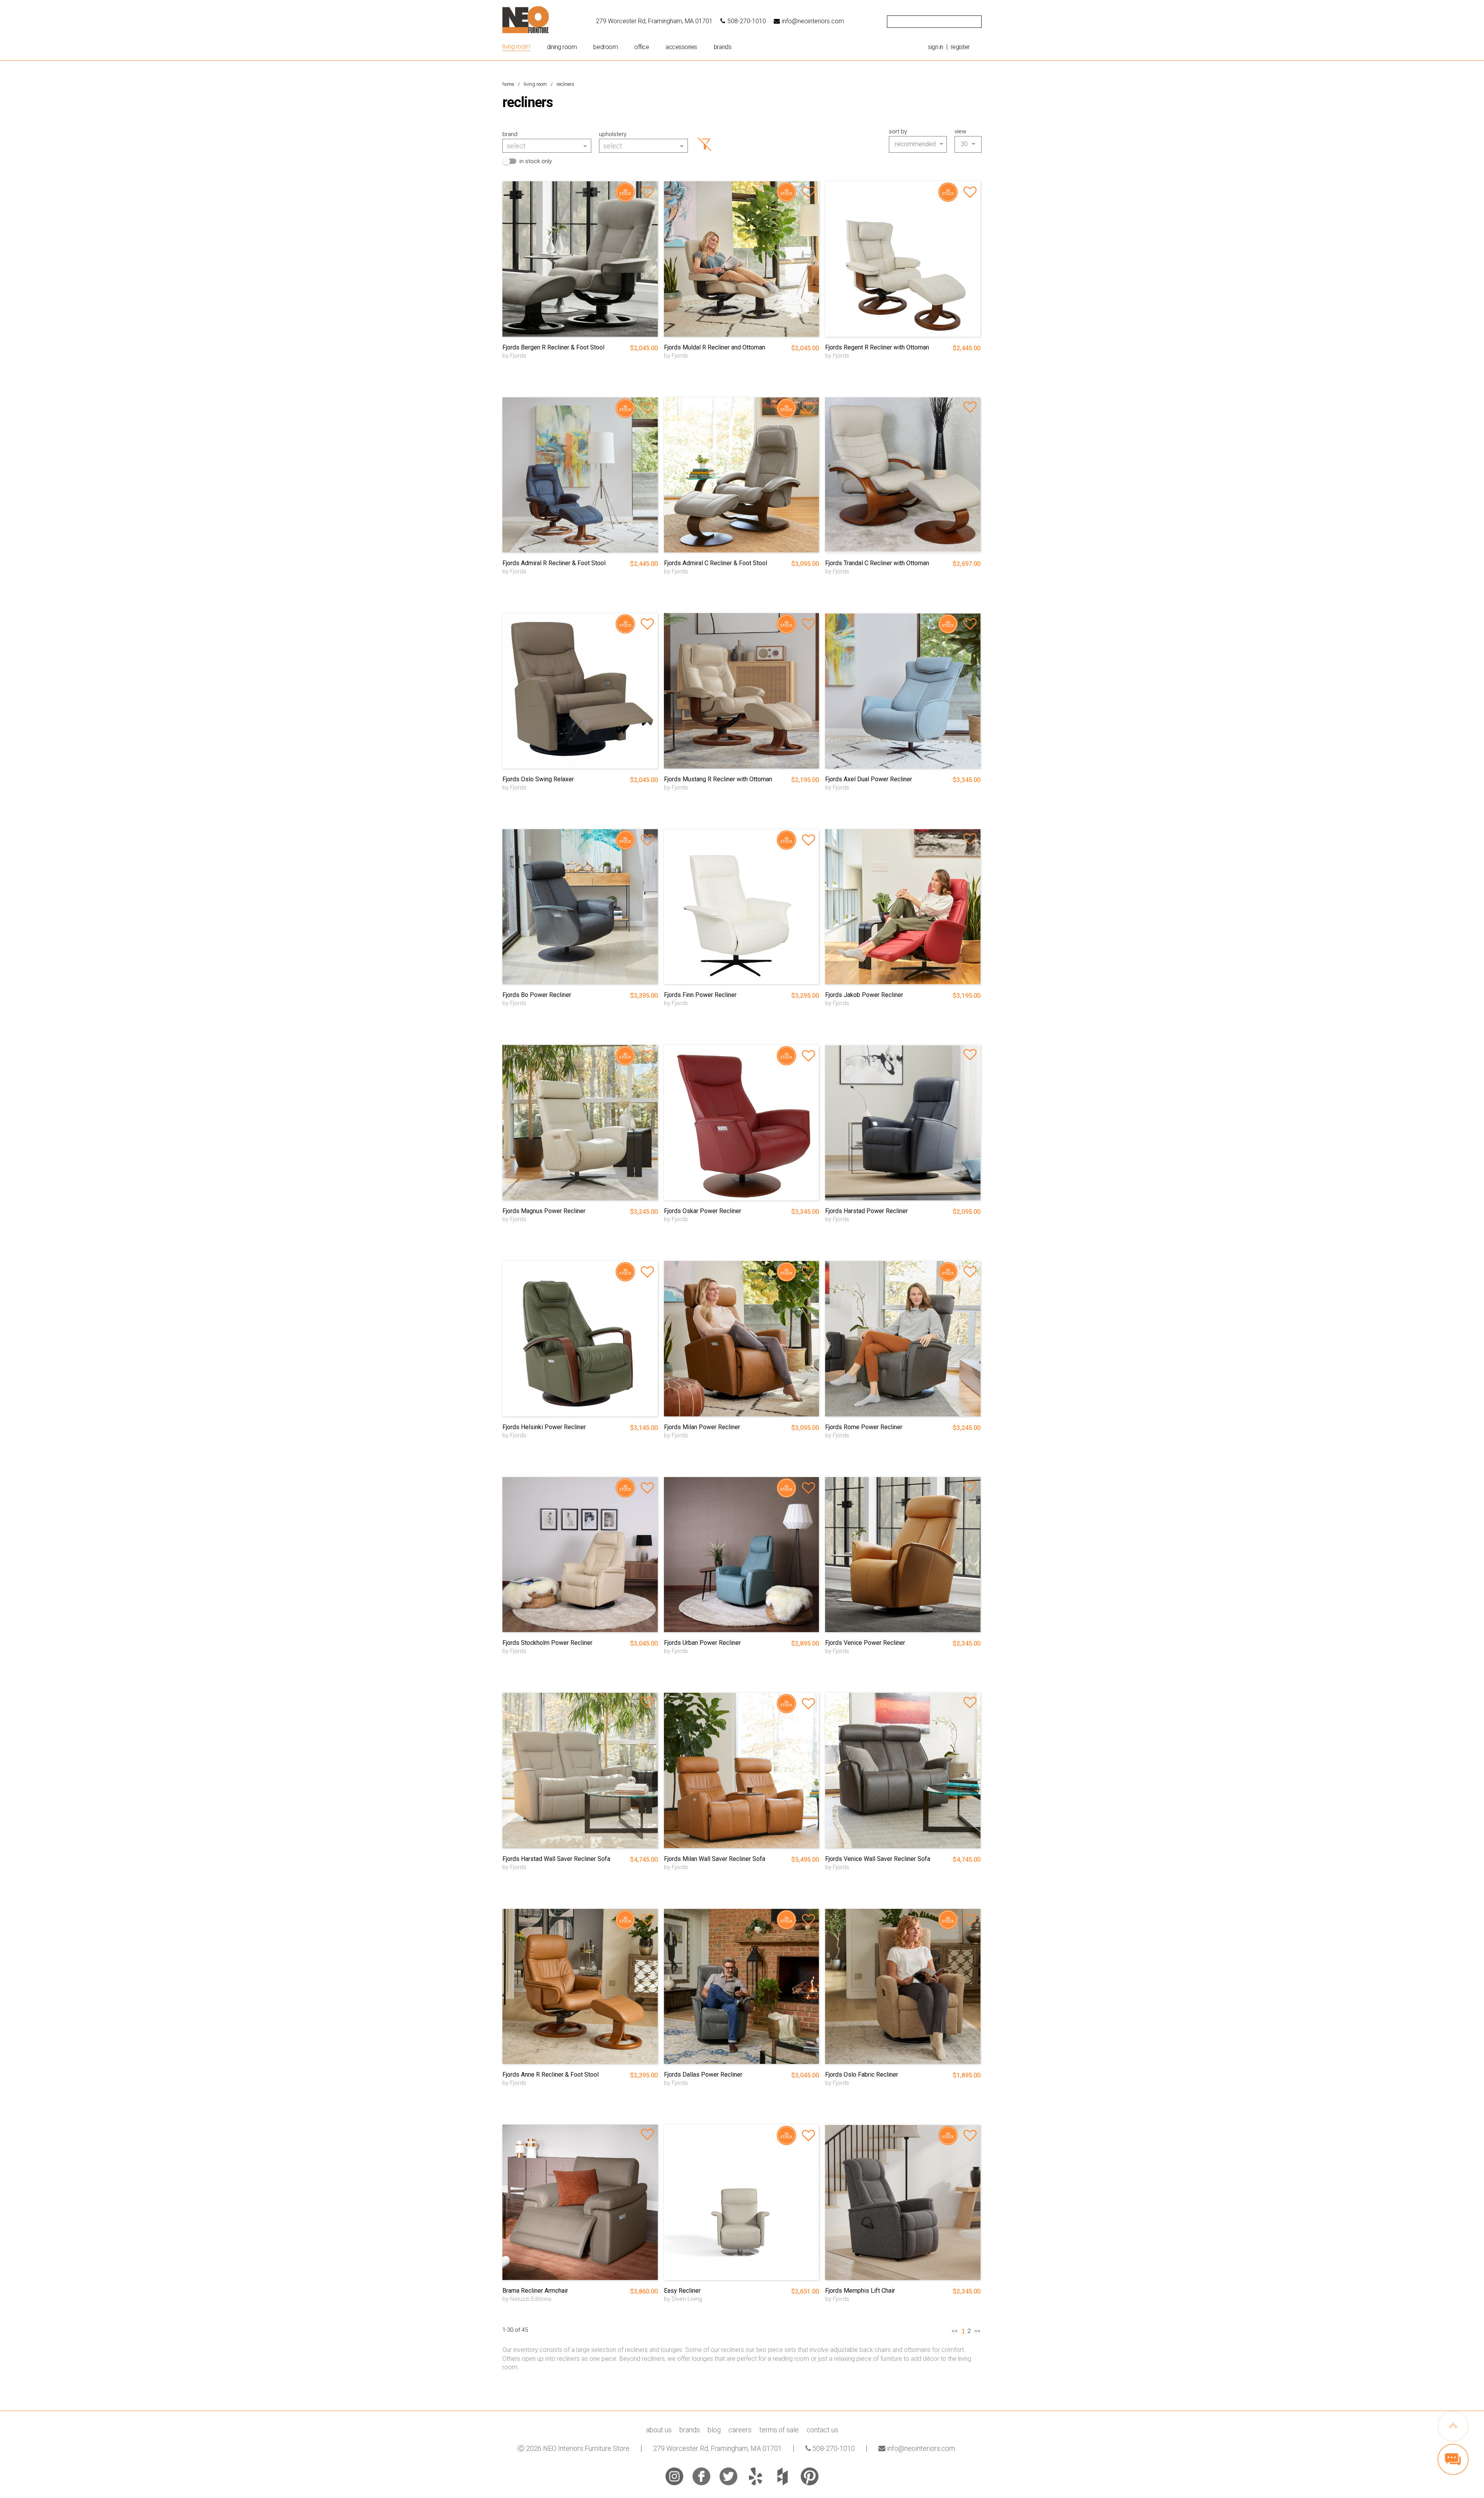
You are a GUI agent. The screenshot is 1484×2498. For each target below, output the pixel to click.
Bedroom (605, 47)
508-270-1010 (747, 21)
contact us (822, 2430)
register (960, 47)
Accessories (681, 47)
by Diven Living (683, 2299)
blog (714, 2430)
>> (977, 2331)
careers (740, 2430)
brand (510, 134)
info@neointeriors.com (813, 21)
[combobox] (547, 145)
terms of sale (779, 2430)
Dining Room (562, 47)
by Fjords (514, 356)
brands (722, 47)
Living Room (516, 47)
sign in (936, 47)
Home (508, 84)
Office (642, 47)
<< (955, 2331)
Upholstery (613, 134)
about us (659, 2430)
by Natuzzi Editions (527, 2299)
